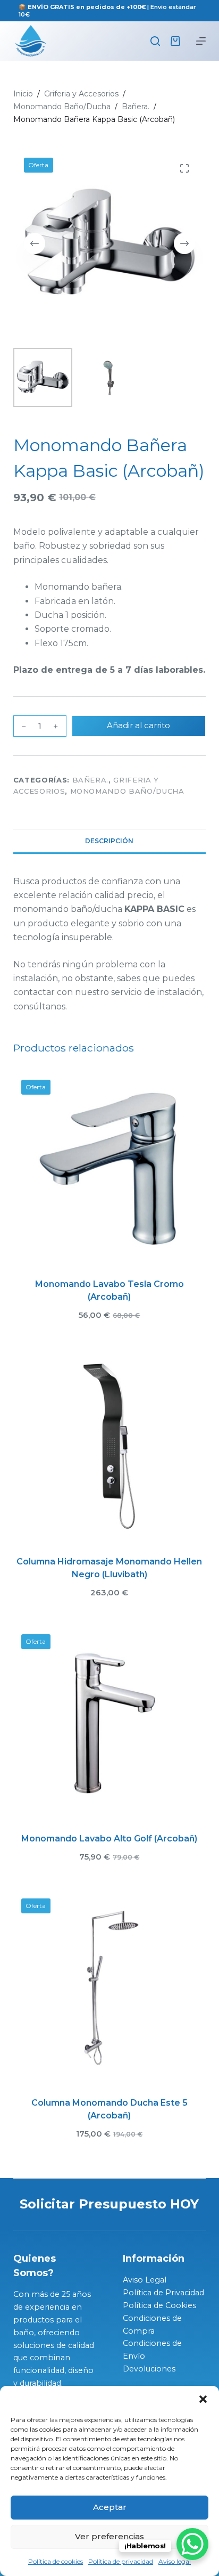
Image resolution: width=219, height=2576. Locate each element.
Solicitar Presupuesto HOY (109, 2204)
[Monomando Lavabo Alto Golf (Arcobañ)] (110, 1723)
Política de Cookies (159, 2305)
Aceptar (110, 2507)
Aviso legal (175, 2561)
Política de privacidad (121, 2561)
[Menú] (201, 41)
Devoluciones (149, 2369)
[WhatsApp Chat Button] (192, 2544)
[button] (203, 2399)
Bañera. (91, 780)
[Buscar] (155, 41)
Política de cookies (56, 2561)
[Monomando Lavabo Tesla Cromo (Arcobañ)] (110, 1168)
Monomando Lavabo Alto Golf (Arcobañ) (109, 1839)
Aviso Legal (145, 2280)
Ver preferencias (109, 2536)
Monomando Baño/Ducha (127, 791)
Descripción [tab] (109, 841)
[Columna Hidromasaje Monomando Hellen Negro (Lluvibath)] (110, 1445)
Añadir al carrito (138, 725)
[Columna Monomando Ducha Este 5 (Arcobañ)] (110, 1987)
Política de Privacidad (163, 2293)
